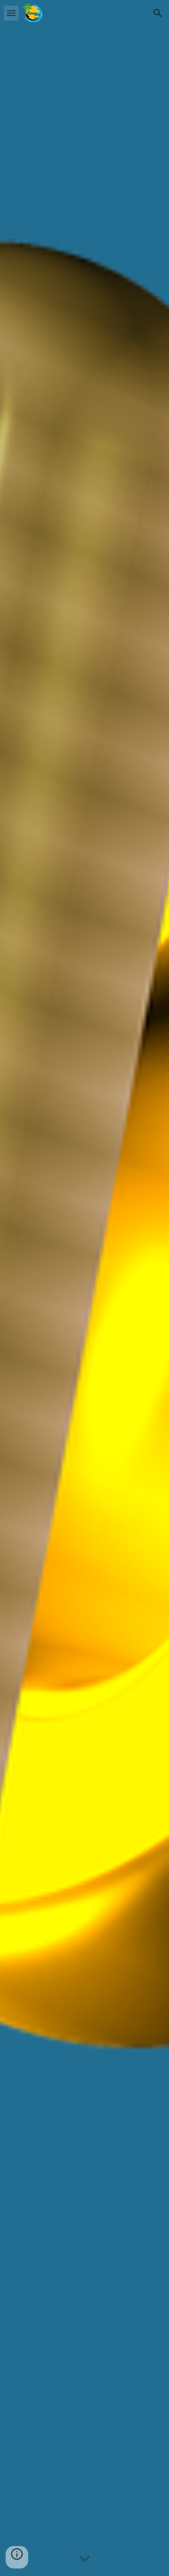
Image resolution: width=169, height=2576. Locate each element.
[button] (11, 13)
